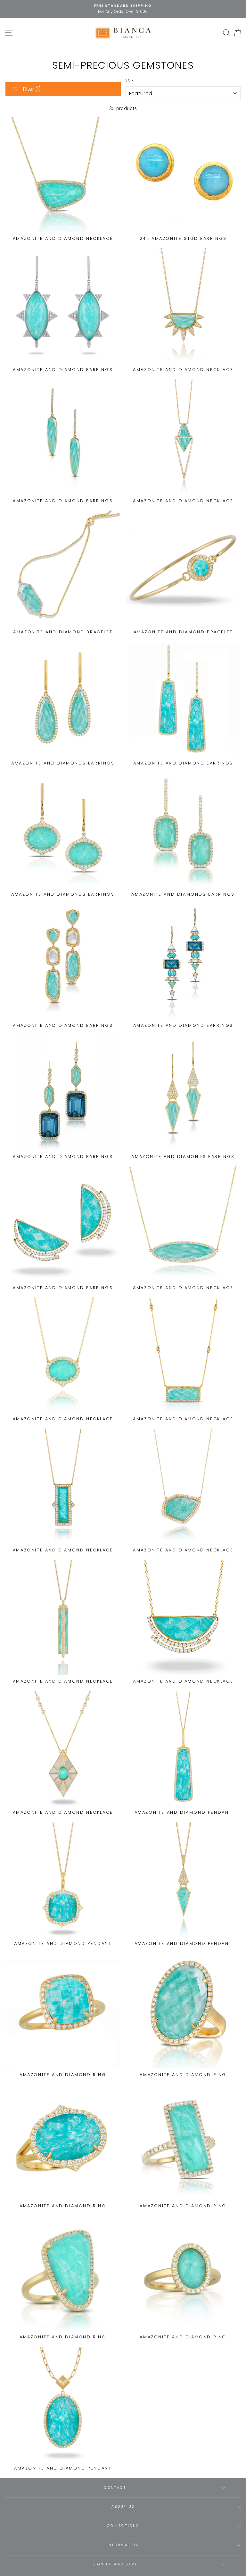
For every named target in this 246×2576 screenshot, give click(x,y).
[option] (123, 6)
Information (123, 2545)
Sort (131, 80)
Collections (123, 2526)
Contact (115, 2488)
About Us (123, 2507)
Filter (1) (31, 89)
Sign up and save (115, 2564)
